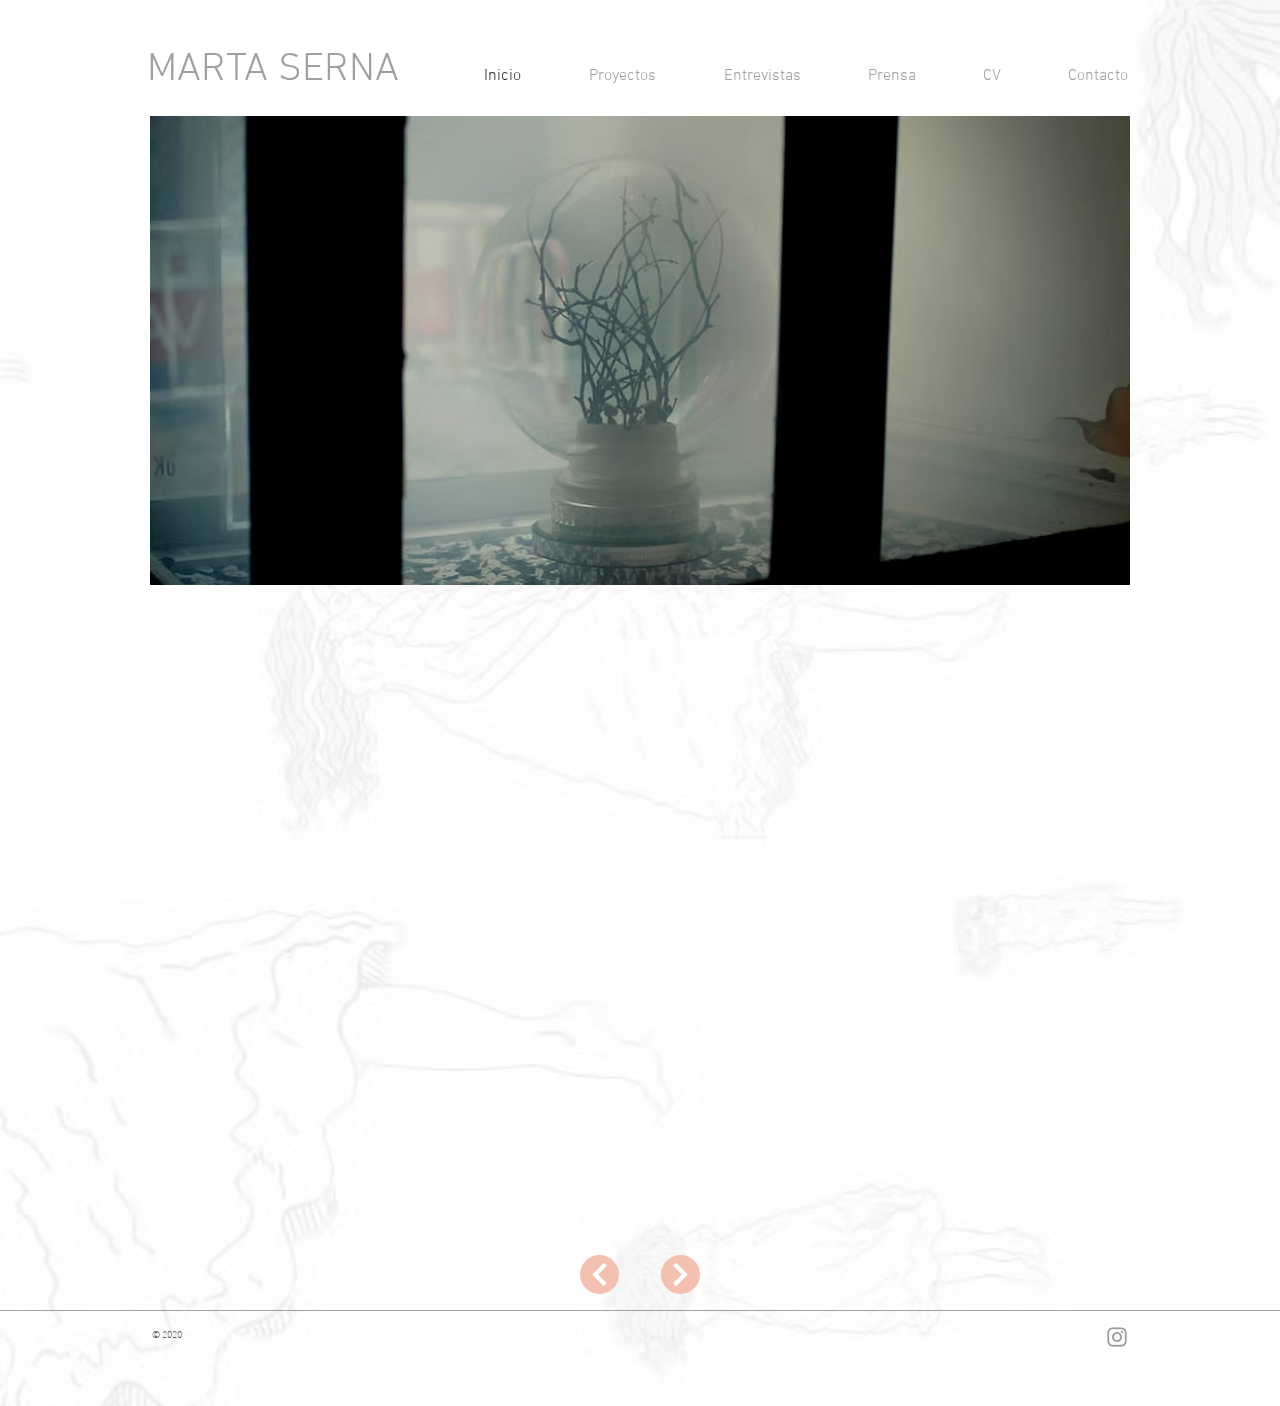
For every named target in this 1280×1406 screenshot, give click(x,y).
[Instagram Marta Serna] (1117, 1337)
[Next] (599, 1274)
